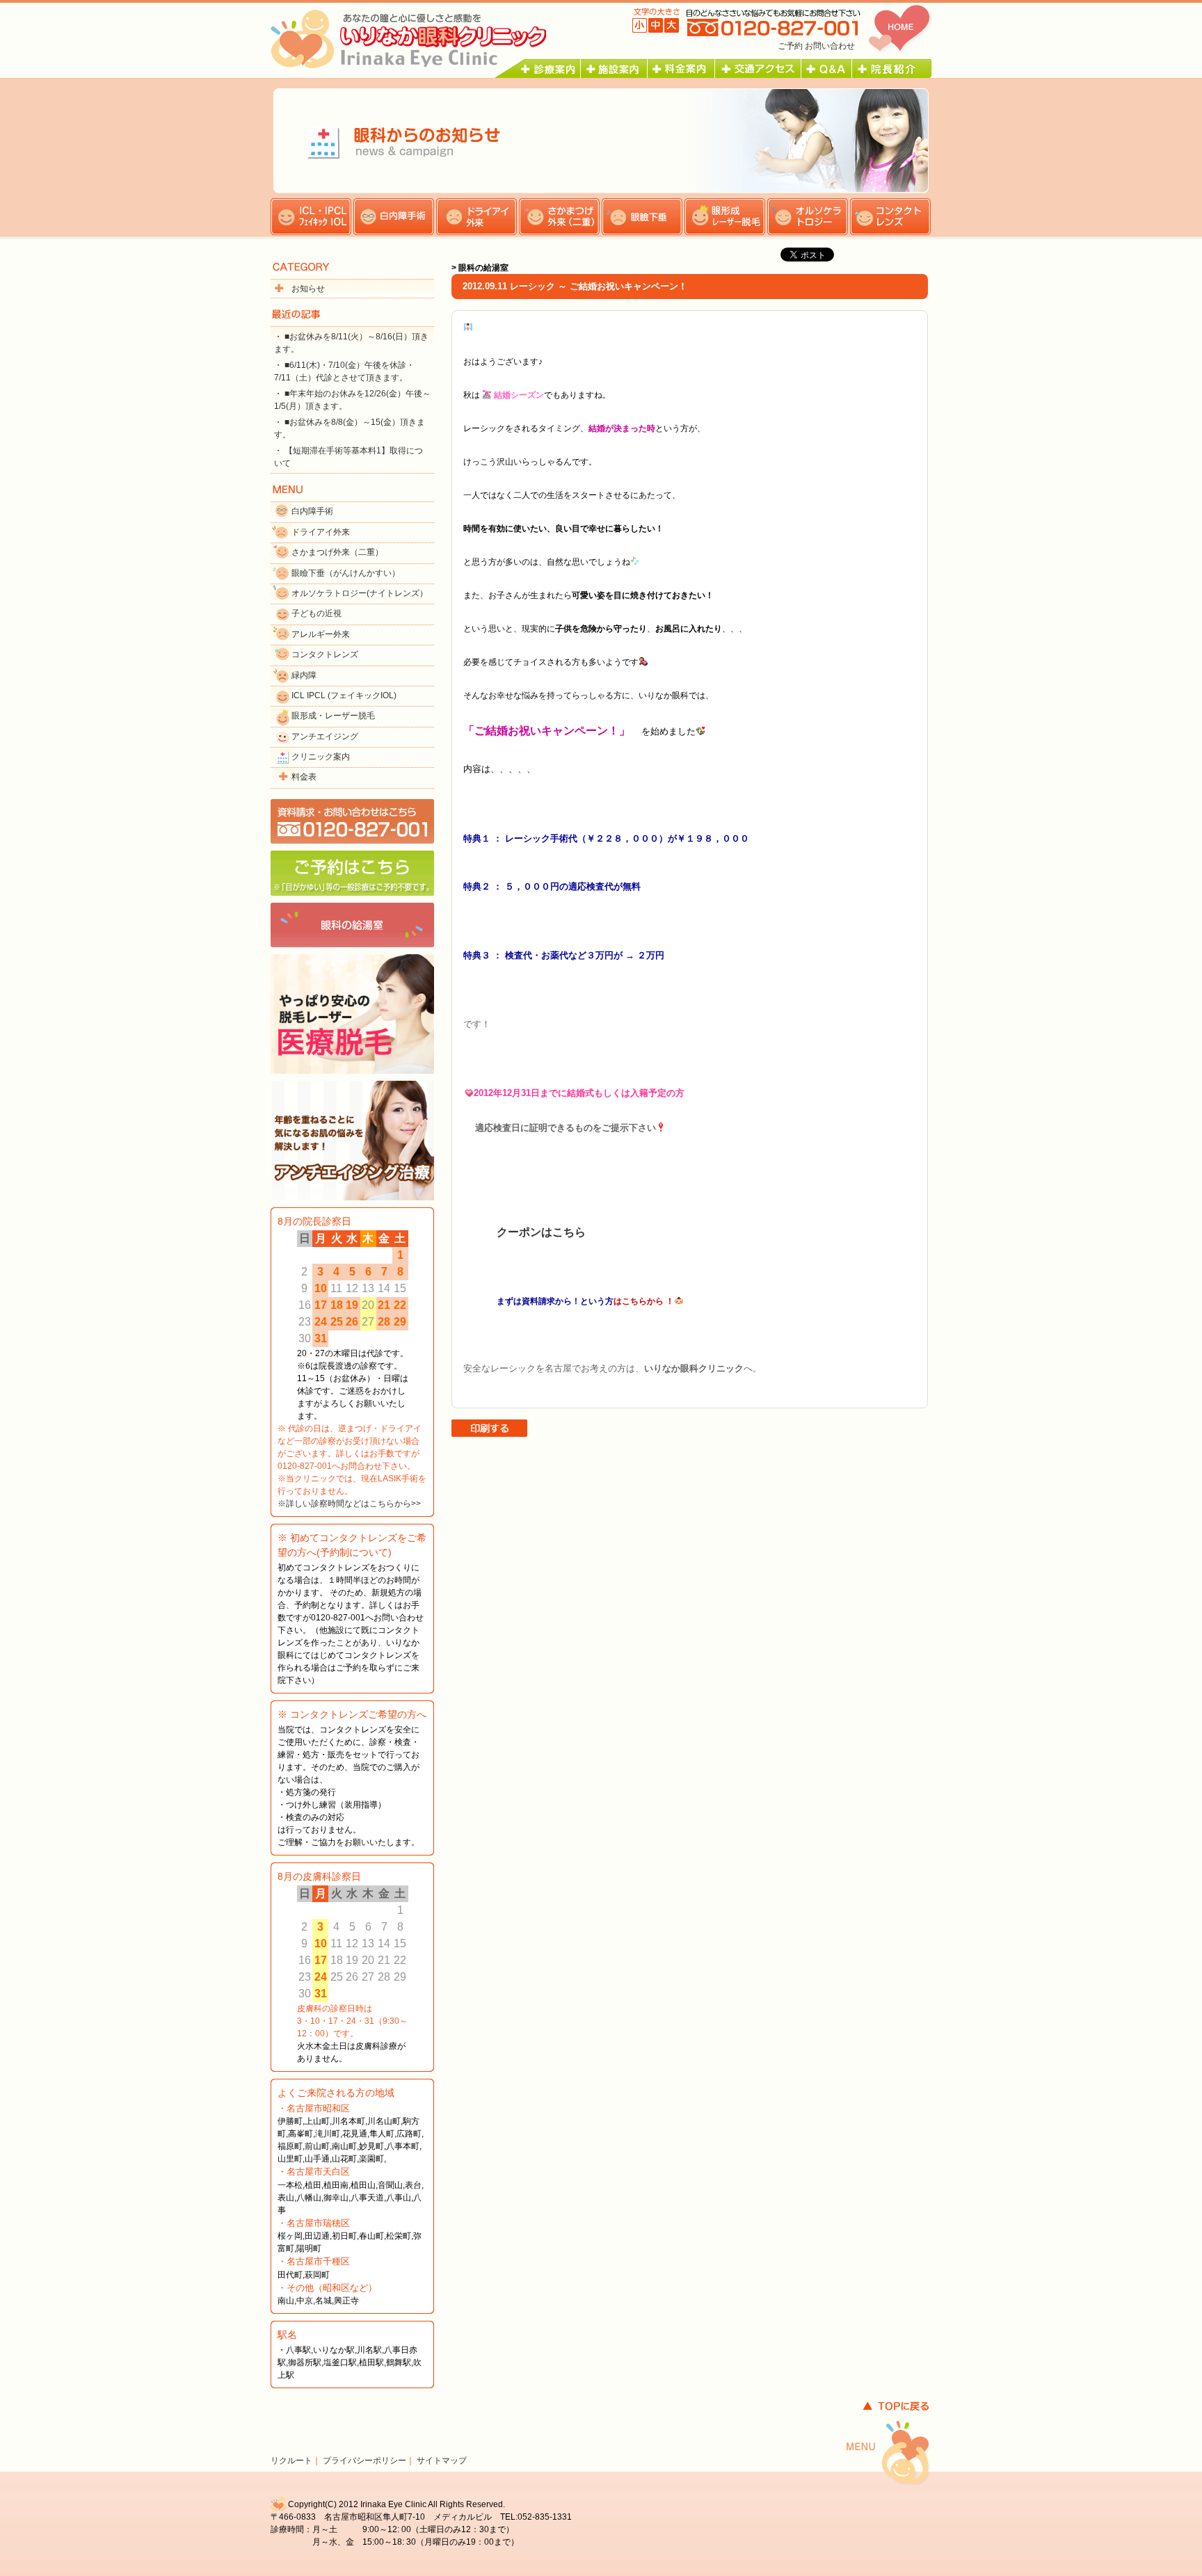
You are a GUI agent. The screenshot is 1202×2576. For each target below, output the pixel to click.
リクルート (291, 2461)
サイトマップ (442, 2461)
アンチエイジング (325, 736)
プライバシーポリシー (364, 2461)
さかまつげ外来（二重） (337, 552)
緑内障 (304, 675)
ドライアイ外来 (321, 532)
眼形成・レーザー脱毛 (333, 716)
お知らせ (308, 289)
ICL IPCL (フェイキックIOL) (344, 695)
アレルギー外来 (321, 634)
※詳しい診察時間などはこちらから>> (349, 1504)
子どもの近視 (316, 613)
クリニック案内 (321, 757)
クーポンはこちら (541, 1232)
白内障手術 (312, 511)
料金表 (304, 777)
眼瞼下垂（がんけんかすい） (346, 573)
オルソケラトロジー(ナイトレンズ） (360, 593)
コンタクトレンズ (325, 654)
